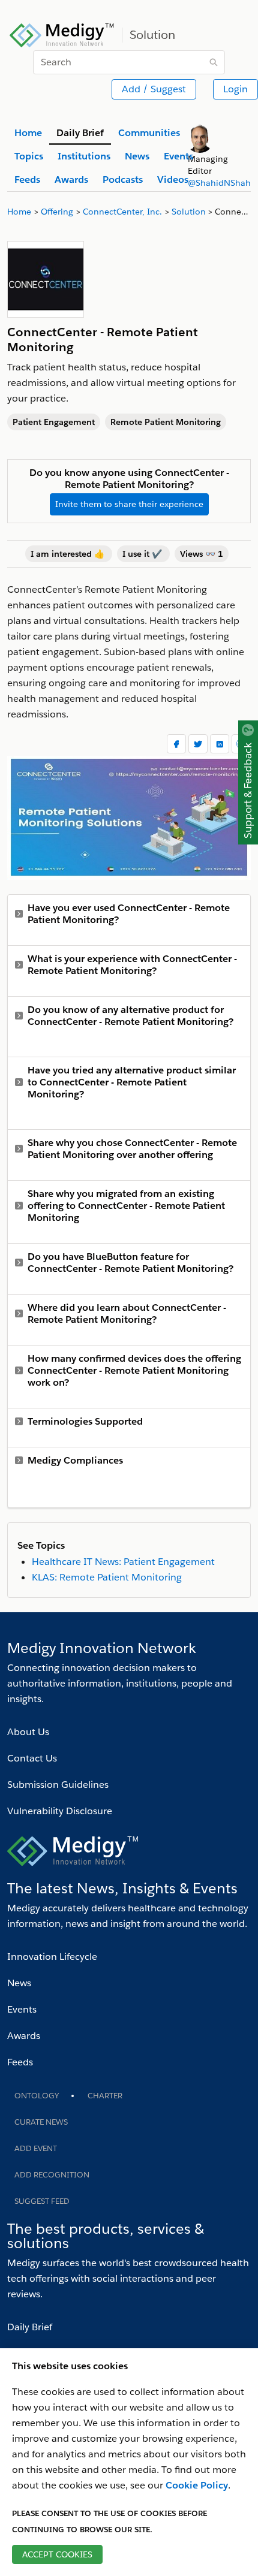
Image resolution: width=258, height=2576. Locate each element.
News (19, 1983)
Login (235, 89)
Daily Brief (30, 2327)
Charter (105, 2096)
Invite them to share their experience (129, 504)
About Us (28, 1732)
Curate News (41, 2122)
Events (22, 2009)
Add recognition (52, 2175)
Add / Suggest (154, 89)
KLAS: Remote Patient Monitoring (107, 1577)
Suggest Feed (42, 2201)
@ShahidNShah (219, 183)
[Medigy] (62, 34)
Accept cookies (57, 2554)
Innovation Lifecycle (52, 1957)
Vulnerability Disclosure (60, 1811)
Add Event (36, 2148)
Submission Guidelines (58, 1785)
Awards (24, 2036)
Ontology (37, 2096)
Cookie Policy (197, 2485)
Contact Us (32, 1758)
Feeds (20, 2062)
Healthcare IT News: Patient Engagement (123, 1562)
